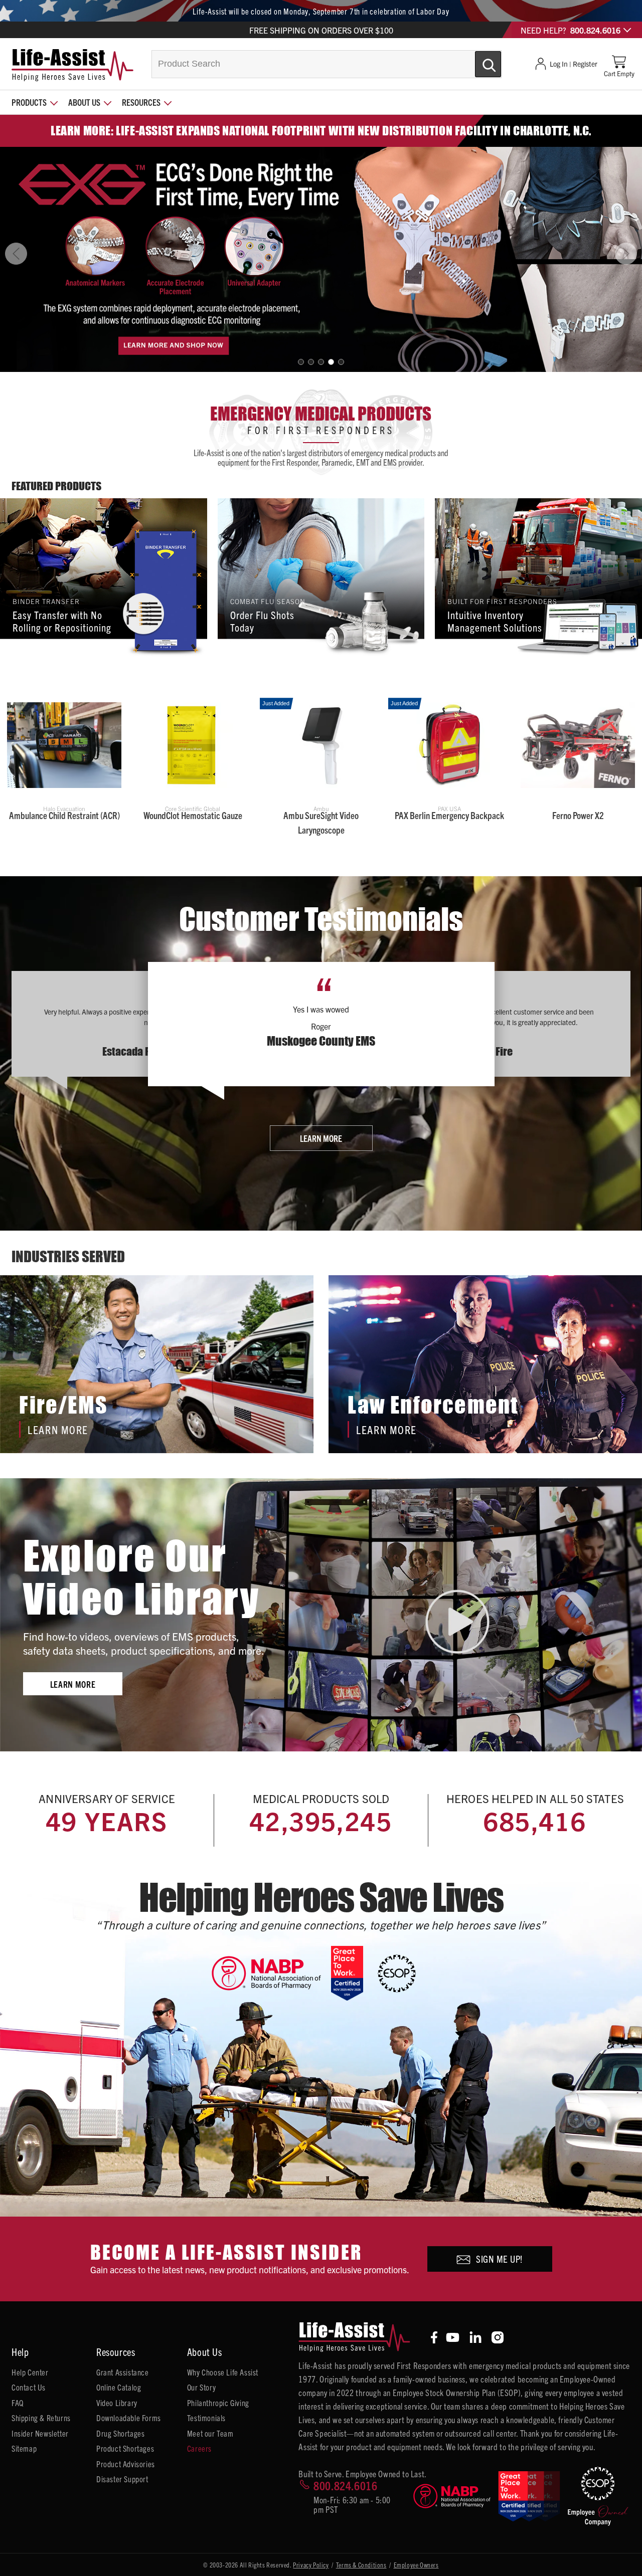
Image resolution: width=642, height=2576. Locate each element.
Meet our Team (210, 2433)
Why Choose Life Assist (223, 2372)
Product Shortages (125, 2448)
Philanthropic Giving (218, 2403)
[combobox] (327, 64)
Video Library (117, 2403)
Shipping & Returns (41, 2418)
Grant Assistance (123, 2372)
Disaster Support (122, 2479)
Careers (199, 2448)
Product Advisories (126, 2464)
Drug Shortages (120, 2433)
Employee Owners (416, 2565)
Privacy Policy (311, 2565)
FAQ (18, 2403)
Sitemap (24, 2448)
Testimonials (206, 2418)
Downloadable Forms (129, 2418)
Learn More (321, 1138)
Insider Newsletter (40, 2433)
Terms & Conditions (361, 2565)
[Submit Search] (477, 60)
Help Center (30, 2372)
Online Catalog (119, 2387)
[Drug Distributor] (271, 1973)
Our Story (201, 2387)
